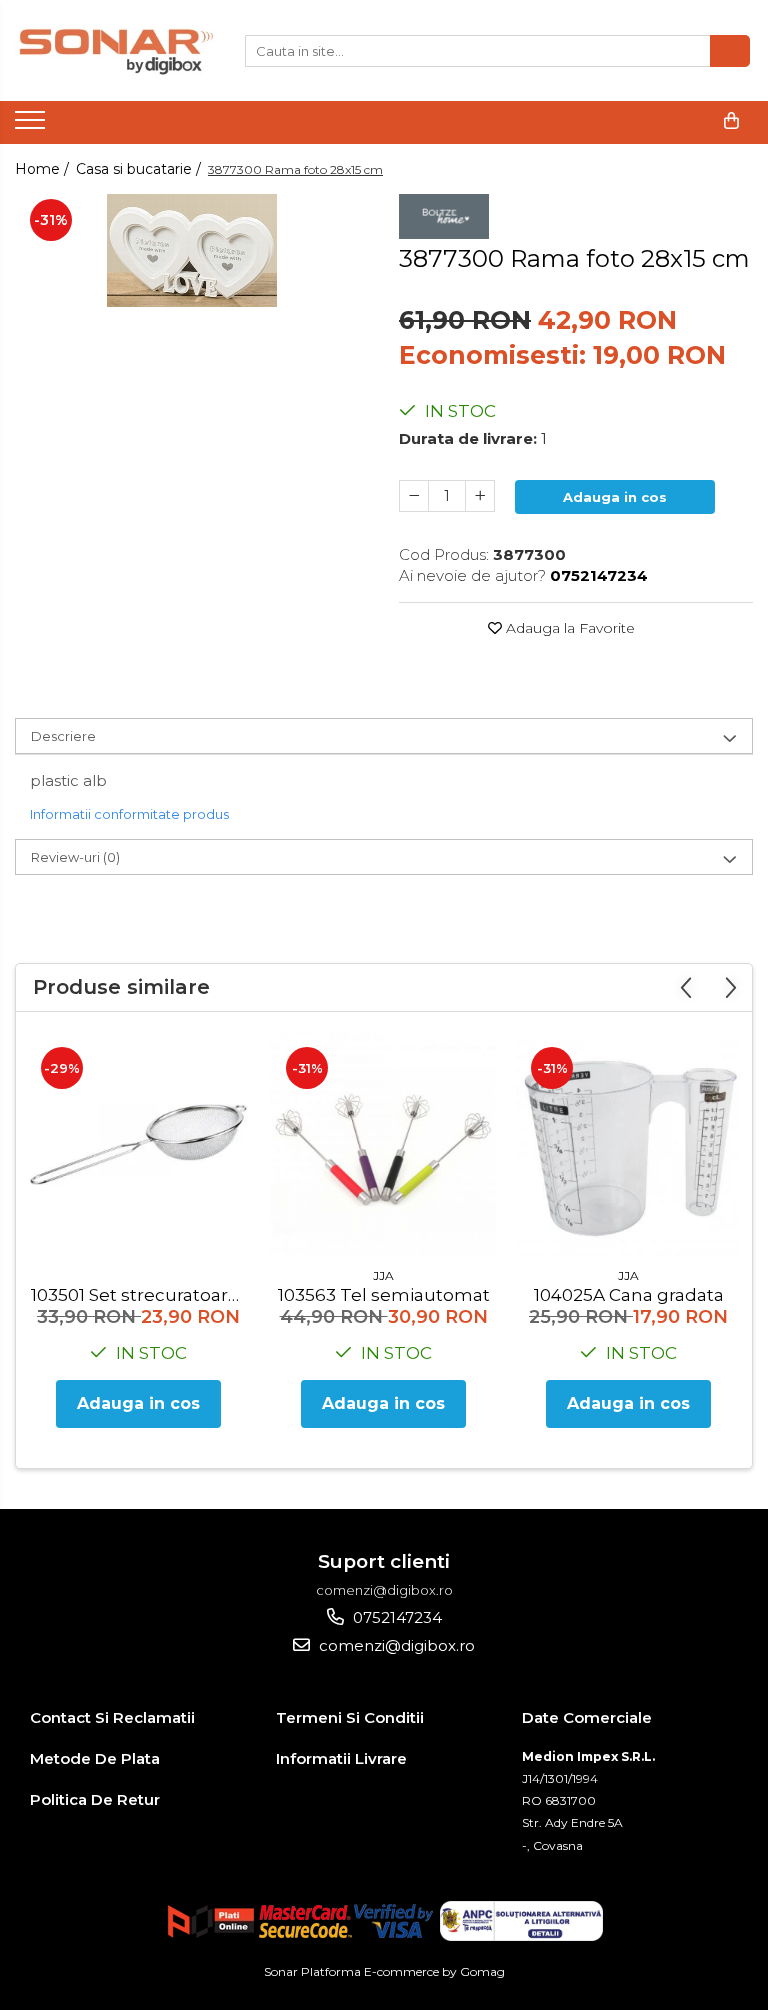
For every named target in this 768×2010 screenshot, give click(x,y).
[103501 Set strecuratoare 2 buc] (138, 1144)
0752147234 (395, 1617)
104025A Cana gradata (629, 1295)
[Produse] (32, 126)
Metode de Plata (95, 1758)
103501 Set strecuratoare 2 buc (141, 1295)
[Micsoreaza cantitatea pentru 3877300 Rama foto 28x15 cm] (414, 496)
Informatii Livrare (341, 1758)
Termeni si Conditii (350, 1717)
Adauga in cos (615, 497)
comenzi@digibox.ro (395, 1645)
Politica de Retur (95, 1799)
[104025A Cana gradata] (628, 1144)
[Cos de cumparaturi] (731, 121)
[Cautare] (730, 51)
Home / (44, 169)
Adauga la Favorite (568, 628)
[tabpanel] (192, 250)
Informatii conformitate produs (129, 814)
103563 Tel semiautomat (384, 1295)
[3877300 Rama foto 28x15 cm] (192, 250)
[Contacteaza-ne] (681, 121)
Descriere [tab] (63, 736)
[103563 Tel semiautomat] (383, 1144)
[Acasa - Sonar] (115, 50)
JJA (383, 1275)
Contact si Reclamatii (112, 1717)
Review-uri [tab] (75, 857)
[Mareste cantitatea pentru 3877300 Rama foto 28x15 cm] (480, 496)
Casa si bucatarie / (140, 169)
